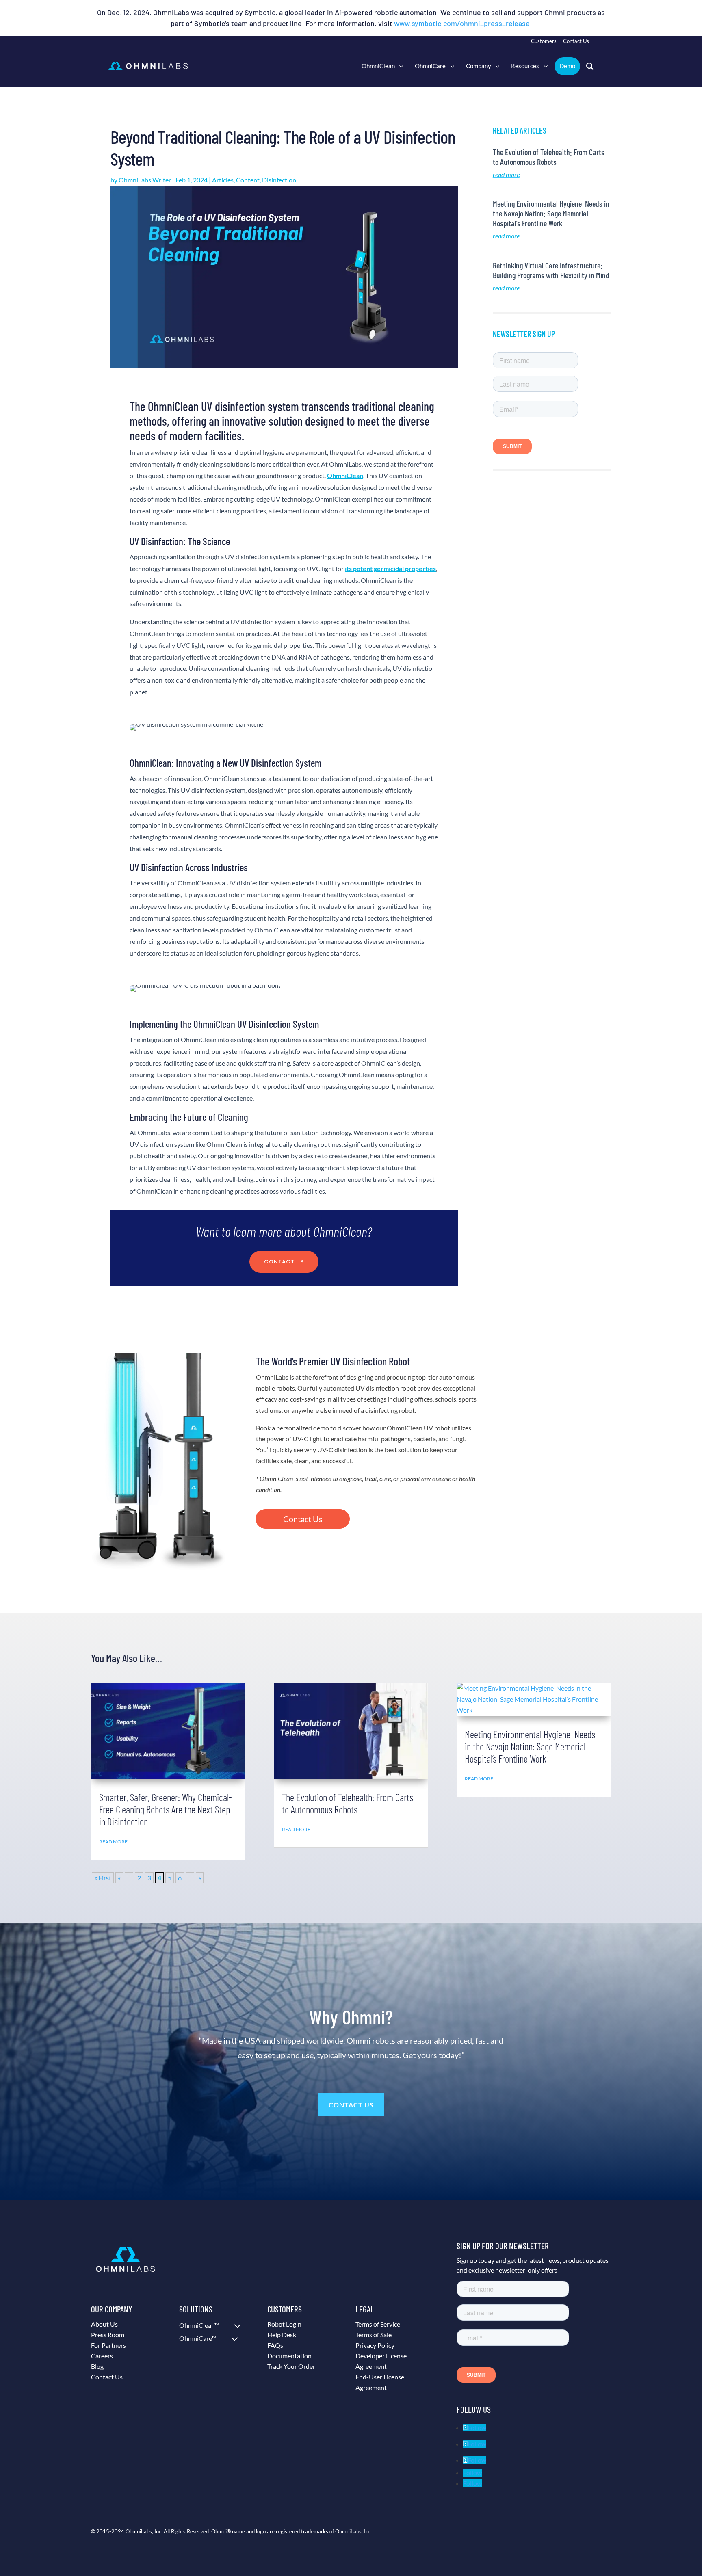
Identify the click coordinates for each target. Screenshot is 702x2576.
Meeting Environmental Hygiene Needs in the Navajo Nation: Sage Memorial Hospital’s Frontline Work (551, 213)
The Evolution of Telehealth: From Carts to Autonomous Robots (549, 157)
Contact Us (284, 1262)
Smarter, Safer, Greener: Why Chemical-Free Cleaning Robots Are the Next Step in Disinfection (166, 1809)
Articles (223, 180)
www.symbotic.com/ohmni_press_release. (463, 23)
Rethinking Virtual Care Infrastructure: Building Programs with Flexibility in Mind (551, 270)
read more (506, 174)
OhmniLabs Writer (145, 180)
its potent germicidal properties (390, 568)
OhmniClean (345, 475)
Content (248, 180)
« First (103, 1878)
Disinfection (279, 180)
